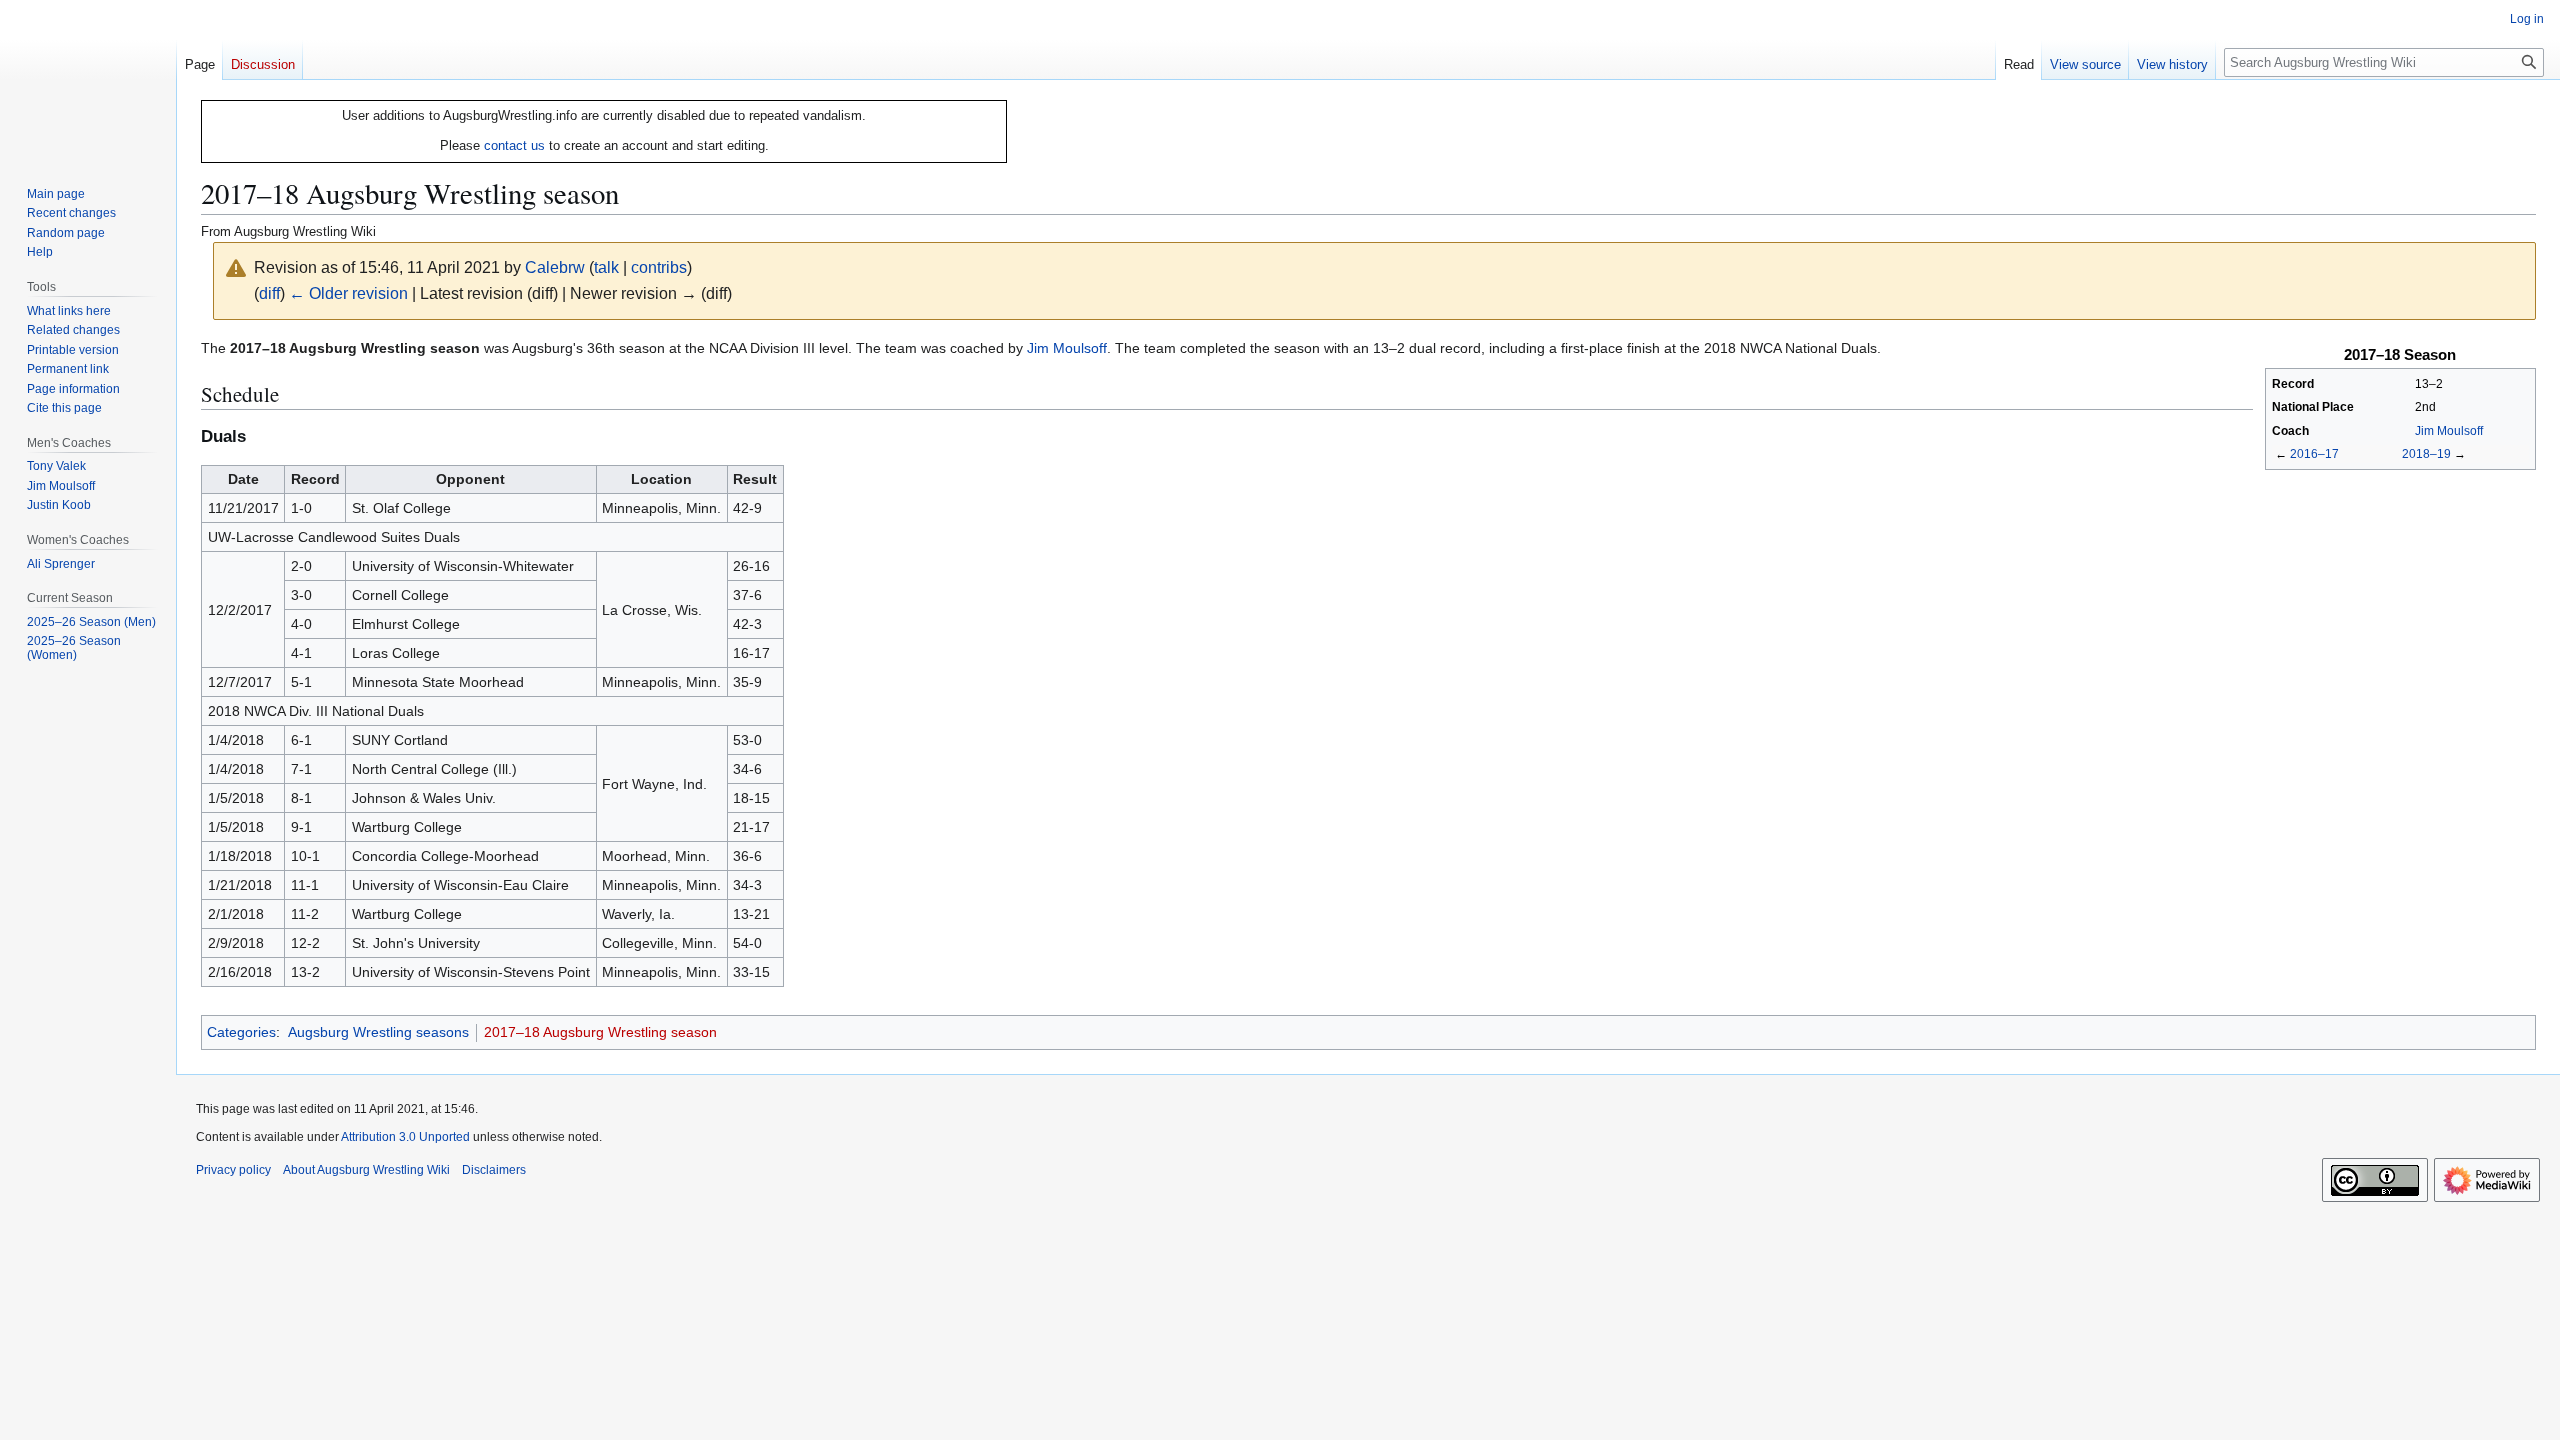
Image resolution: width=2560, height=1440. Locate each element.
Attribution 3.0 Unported (405, 1137)
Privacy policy (233, 1170)
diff (269, 293)
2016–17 (2314, 453)
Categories (241, 1032)
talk (606, 267)
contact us (514, 145)
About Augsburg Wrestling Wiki (366, 1170)
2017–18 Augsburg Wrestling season (600, 1032)
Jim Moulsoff (2449, 431)
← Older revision (348, 293)
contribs (659, 267)
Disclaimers (494, 1170)
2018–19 (2426, 453)
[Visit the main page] (88, 80)
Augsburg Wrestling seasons (378, 1032)
